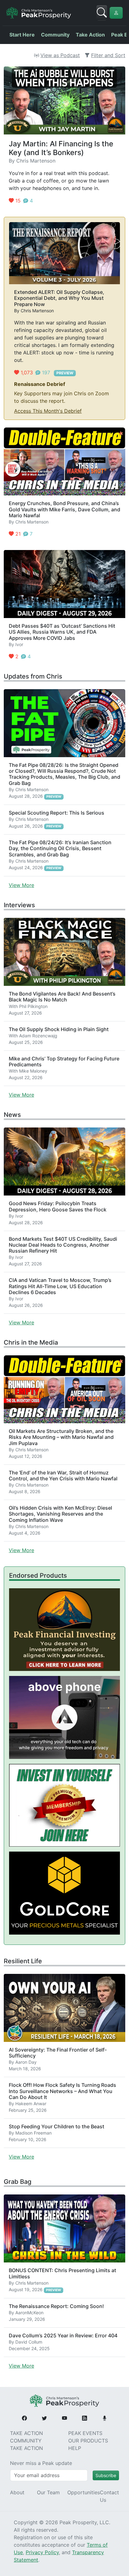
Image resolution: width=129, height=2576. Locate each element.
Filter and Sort (108, 55)
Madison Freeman (34, 2133)
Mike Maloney (33, 1071)
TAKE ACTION (26, 2433)
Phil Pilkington (33, 1006)
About (17, 2492)
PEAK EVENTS (85, 2433)
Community (55, 35)
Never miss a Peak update (41, 2463)
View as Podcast (60, 55)
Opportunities (84, 2492)
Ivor (19, 644)
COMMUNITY (26, 2441)
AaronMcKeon (29, 2313)
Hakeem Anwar (31, 2104)
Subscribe (106, 2475)
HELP (75, 2448)
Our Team (48, 2492)
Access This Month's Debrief (48, 411)
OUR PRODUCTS (88, 2441)
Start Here (22, 35)
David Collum (29, 2342)
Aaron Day (26, 2062)
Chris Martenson (36, 161)
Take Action (90, 35)
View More (21, 885)
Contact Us (109, 2496)
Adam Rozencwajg (38, 1036)
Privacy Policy (42, 2552)
